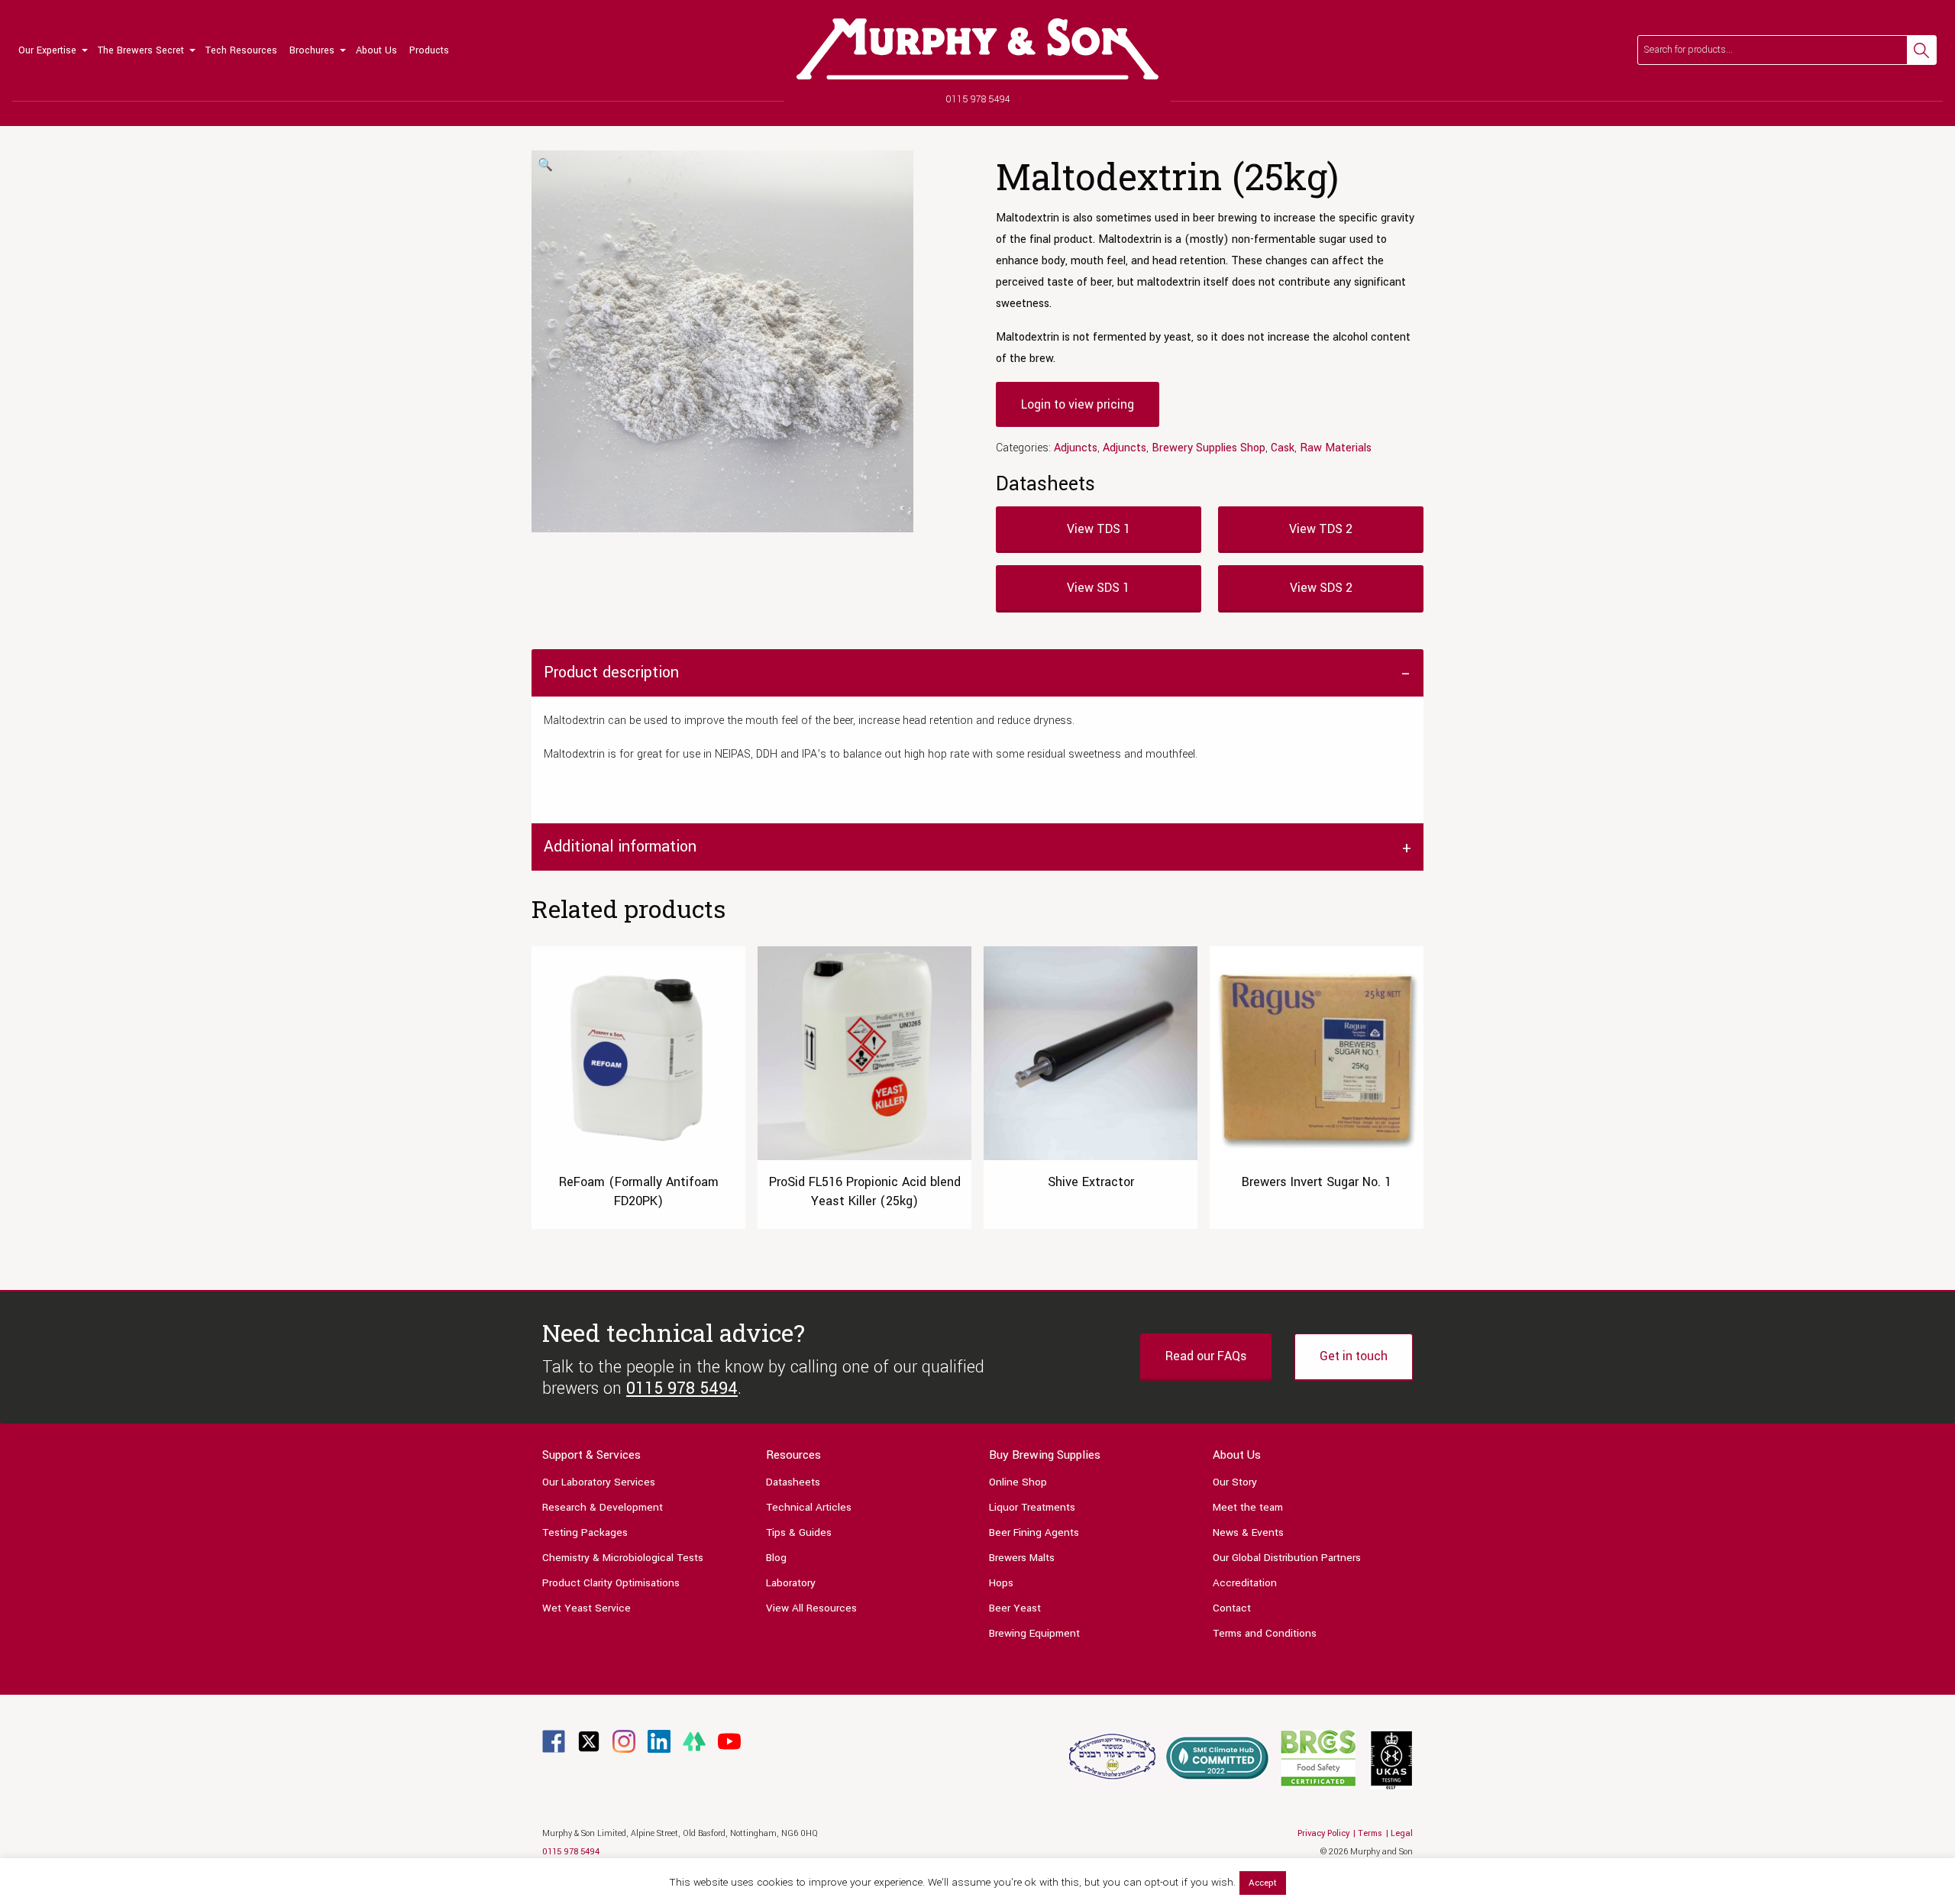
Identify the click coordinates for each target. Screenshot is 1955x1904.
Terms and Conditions (1265, 1633)
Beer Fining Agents (1034, 1532)
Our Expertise (47, 50)
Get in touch (1354, 1356)
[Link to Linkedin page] (659, 1741)
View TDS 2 (1321, 529)
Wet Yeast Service (586, 1608)
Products (429, 50)
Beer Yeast (1015, 1608)
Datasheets (793, 1482)
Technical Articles (809, 1507)
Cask (1283, 448)
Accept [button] (1263, 1883)
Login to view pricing (1078, 404)
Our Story (1235, 1482)
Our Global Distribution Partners (1287, 1558)
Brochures (312, 50)
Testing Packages (585, 1532)
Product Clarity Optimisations (611, 1583)
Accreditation (1245, 1583)
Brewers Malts (1022, 1558)
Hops (1001, 1583)
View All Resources (811, 1608)
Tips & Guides (799, 1532)
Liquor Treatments (1032, 1507)
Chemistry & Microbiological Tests (623, 1558)
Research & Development (603, 1507)
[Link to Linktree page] (694, 1741)
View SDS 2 (1321, 588)
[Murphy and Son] (977, 49)
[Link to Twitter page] (589, 1741)
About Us (376, 50)
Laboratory (791, 1583)
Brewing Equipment (1034, 1633)
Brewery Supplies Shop (1209, 448)
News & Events (1248, 1532)
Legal (1402, 1833)
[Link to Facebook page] (554, 1741)
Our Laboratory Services (599, 1482)
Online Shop (1018, 1482)
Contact (1232, 1608)
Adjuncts (1076, 448)
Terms (1370, 1833)
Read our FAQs (1206, 1356)
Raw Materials (1336, 448)
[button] (545, 166)
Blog (776, 1558)
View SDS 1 (1098, 588)
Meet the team (1248, 1507)
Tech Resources (241, 50)
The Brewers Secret (141, 50)
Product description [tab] (611, 672)
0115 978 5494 (978, 99)
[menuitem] (52, 50)
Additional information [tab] (620, 847)
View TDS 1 (1099, 529)
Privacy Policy (1323, 1833)
